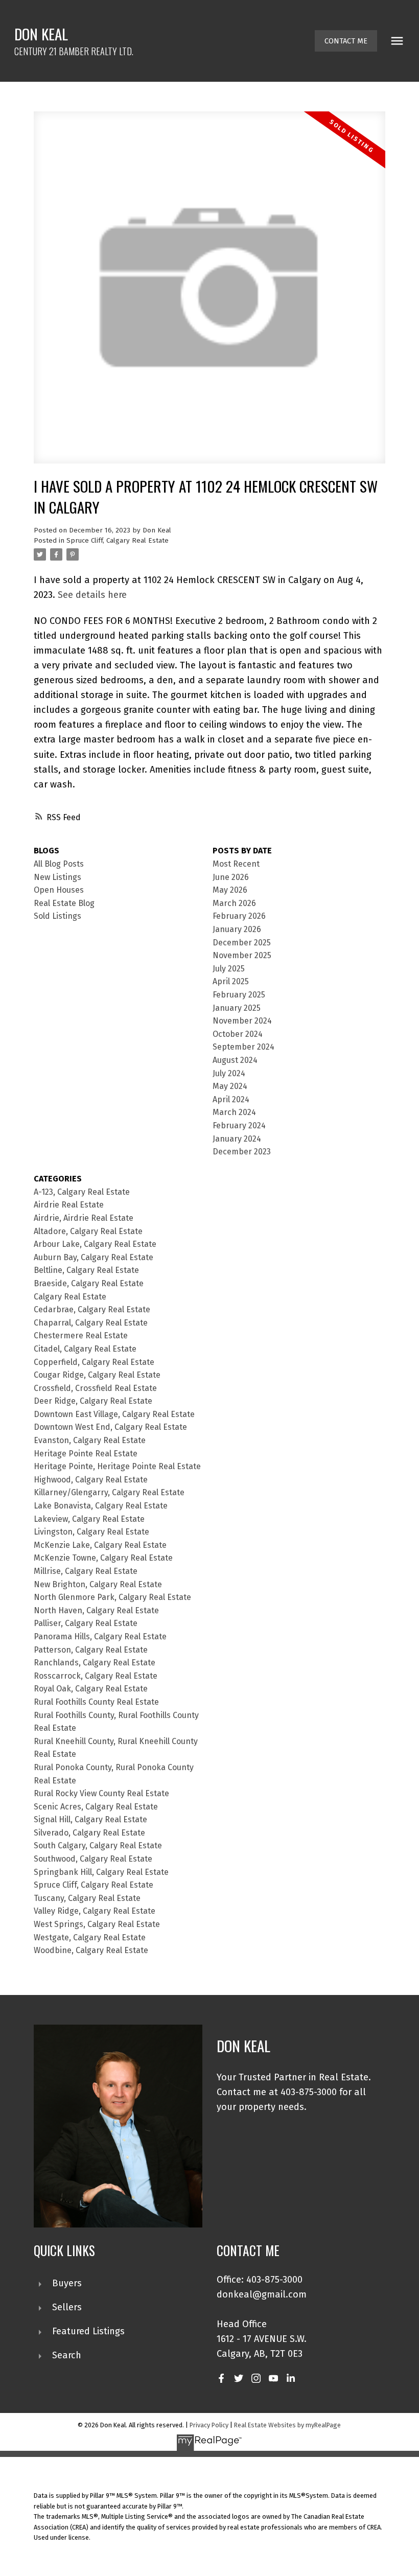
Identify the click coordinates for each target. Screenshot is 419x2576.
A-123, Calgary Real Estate (82, 1192)
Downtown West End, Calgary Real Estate (110, 1427)
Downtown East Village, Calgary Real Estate (114, 1414)
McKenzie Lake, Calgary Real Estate (100, 1545)
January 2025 (237, 1008)
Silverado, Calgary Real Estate (89, 1833)
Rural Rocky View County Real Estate (101, 1793)
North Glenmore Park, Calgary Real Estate (112, 1597)
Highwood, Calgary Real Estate (91, 1480)
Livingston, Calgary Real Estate (91, 1532)
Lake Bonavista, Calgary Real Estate (101, 1506)
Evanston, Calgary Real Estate (90, 1440)
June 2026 (231, 877)
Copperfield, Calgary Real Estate (94, 1362)
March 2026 (234, 903)
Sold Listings (57, 916)
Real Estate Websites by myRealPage (287, 2425)
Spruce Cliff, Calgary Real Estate (118, 541)
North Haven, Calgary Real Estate (96, 1610)
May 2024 (230, 1086)
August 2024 (235, 1060)
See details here (92, 595)
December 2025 (242, 943)
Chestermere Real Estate (81, 1336)
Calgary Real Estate (70, 1297)
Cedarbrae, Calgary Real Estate (92, 1309)
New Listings (57, 877)
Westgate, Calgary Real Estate (90, 1937)
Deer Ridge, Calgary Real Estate (93, 1401)
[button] (346, 41)
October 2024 (238, 1034)
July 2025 (229, 969)
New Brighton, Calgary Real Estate (98, 1584)
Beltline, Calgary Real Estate (86, 1270)
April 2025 (231, 981)
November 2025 (242, 955)
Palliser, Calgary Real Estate (86, 1623)
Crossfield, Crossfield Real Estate (95, 1388)
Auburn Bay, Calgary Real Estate (94, 1257)
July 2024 (229, 1073)
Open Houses (59, 890)
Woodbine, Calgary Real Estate (91, 1950)
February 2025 (239, 995)
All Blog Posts (59, 864)
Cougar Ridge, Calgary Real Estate (97, 1375)
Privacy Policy (209, 2425)
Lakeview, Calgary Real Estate (89, 1519)
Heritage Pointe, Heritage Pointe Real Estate (117, 1466)
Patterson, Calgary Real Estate (91, 1650)
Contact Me (346, 41)
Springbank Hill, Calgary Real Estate (101, 1872)
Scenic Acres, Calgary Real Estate (96, 1807)
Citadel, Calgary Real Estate (85, 1349)
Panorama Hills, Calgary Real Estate (100, 1637)
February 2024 (239, 1125)
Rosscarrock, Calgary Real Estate (96, 1676)
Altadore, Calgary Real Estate (88, 1231)
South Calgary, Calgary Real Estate (98, 1846)
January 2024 (237, 1139)
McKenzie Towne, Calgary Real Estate (103, 1558)
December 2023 (242, 1152)
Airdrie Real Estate (69, 1205)
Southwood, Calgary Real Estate (93, 1859)
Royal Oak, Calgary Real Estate (91, 1689)
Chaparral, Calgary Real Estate (91, 1323)
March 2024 (234, 1112)
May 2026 (230, 890)
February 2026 (239, 916)
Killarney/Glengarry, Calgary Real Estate (109, 1492)
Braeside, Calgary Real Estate (89, 1283)
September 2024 (243, 1047)
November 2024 (242, 1021)
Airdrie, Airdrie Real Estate (84, 1218)
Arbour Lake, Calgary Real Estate (95, 1244)
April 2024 (231, 1099)
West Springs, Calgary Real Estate (97, 1924)
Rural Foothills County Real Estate (96, 1702)
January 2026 (237, 929)
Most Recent (236, 864)
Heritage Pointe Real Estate (86, 1454)
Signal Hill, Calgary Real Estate (90, 1819)
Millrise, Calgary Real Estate (86, 1571)
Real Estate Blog (64, 903)
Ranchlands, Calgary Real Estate (95, 1663)
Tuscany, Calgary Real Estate (87, 1898)
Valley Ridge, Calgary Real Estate (95, 1911)
